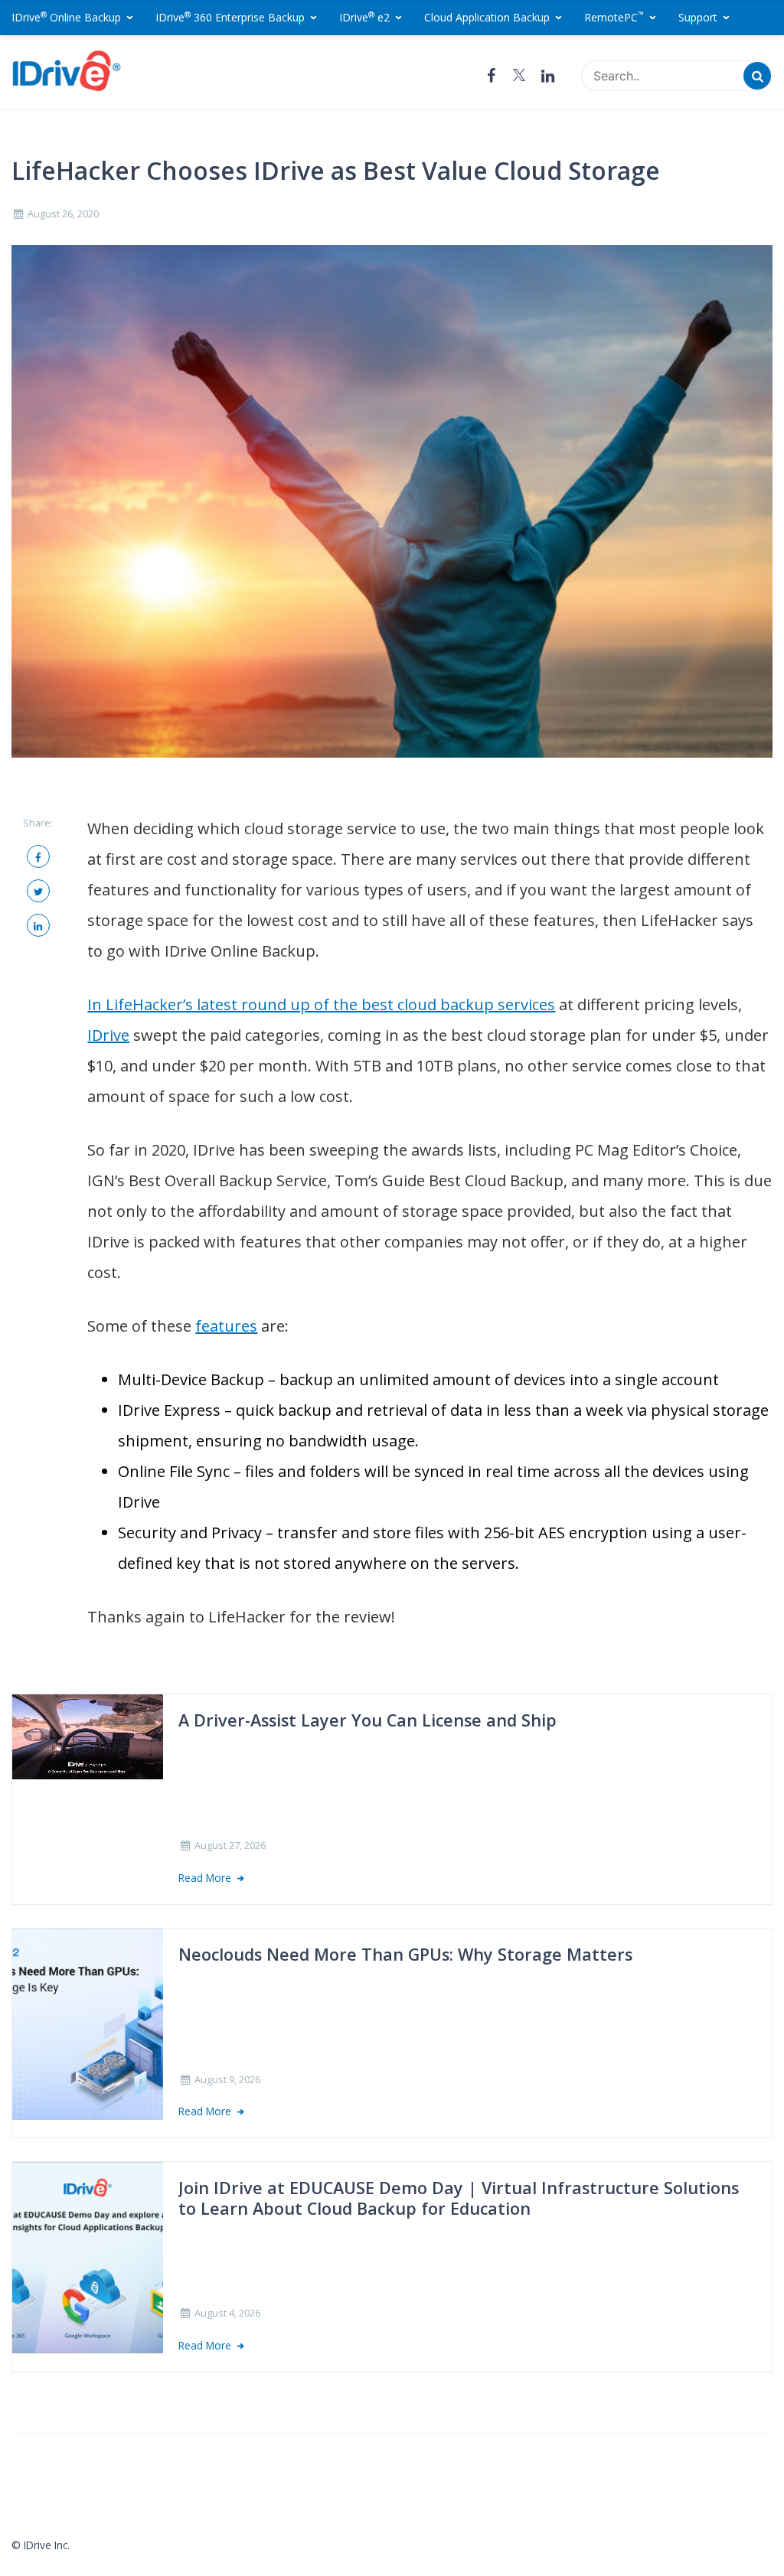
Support (698, 17)
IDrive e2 (364, 17)
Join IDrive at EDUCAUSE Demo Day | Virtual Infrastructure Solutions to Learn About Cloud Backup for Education (459, 2198)
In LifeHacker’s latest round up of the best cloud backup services (321, 1004)
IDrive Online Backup (66, 17)
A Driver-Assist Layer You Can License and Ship (367, 1720)
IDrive (108, 1035)
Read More (206, 1878)
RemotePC (614, 17)
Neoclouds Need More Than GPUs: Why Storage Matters (405, 1955)
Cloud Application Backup (487, 17)
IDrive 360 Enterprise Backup (230, 17)
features (226, 1326)
